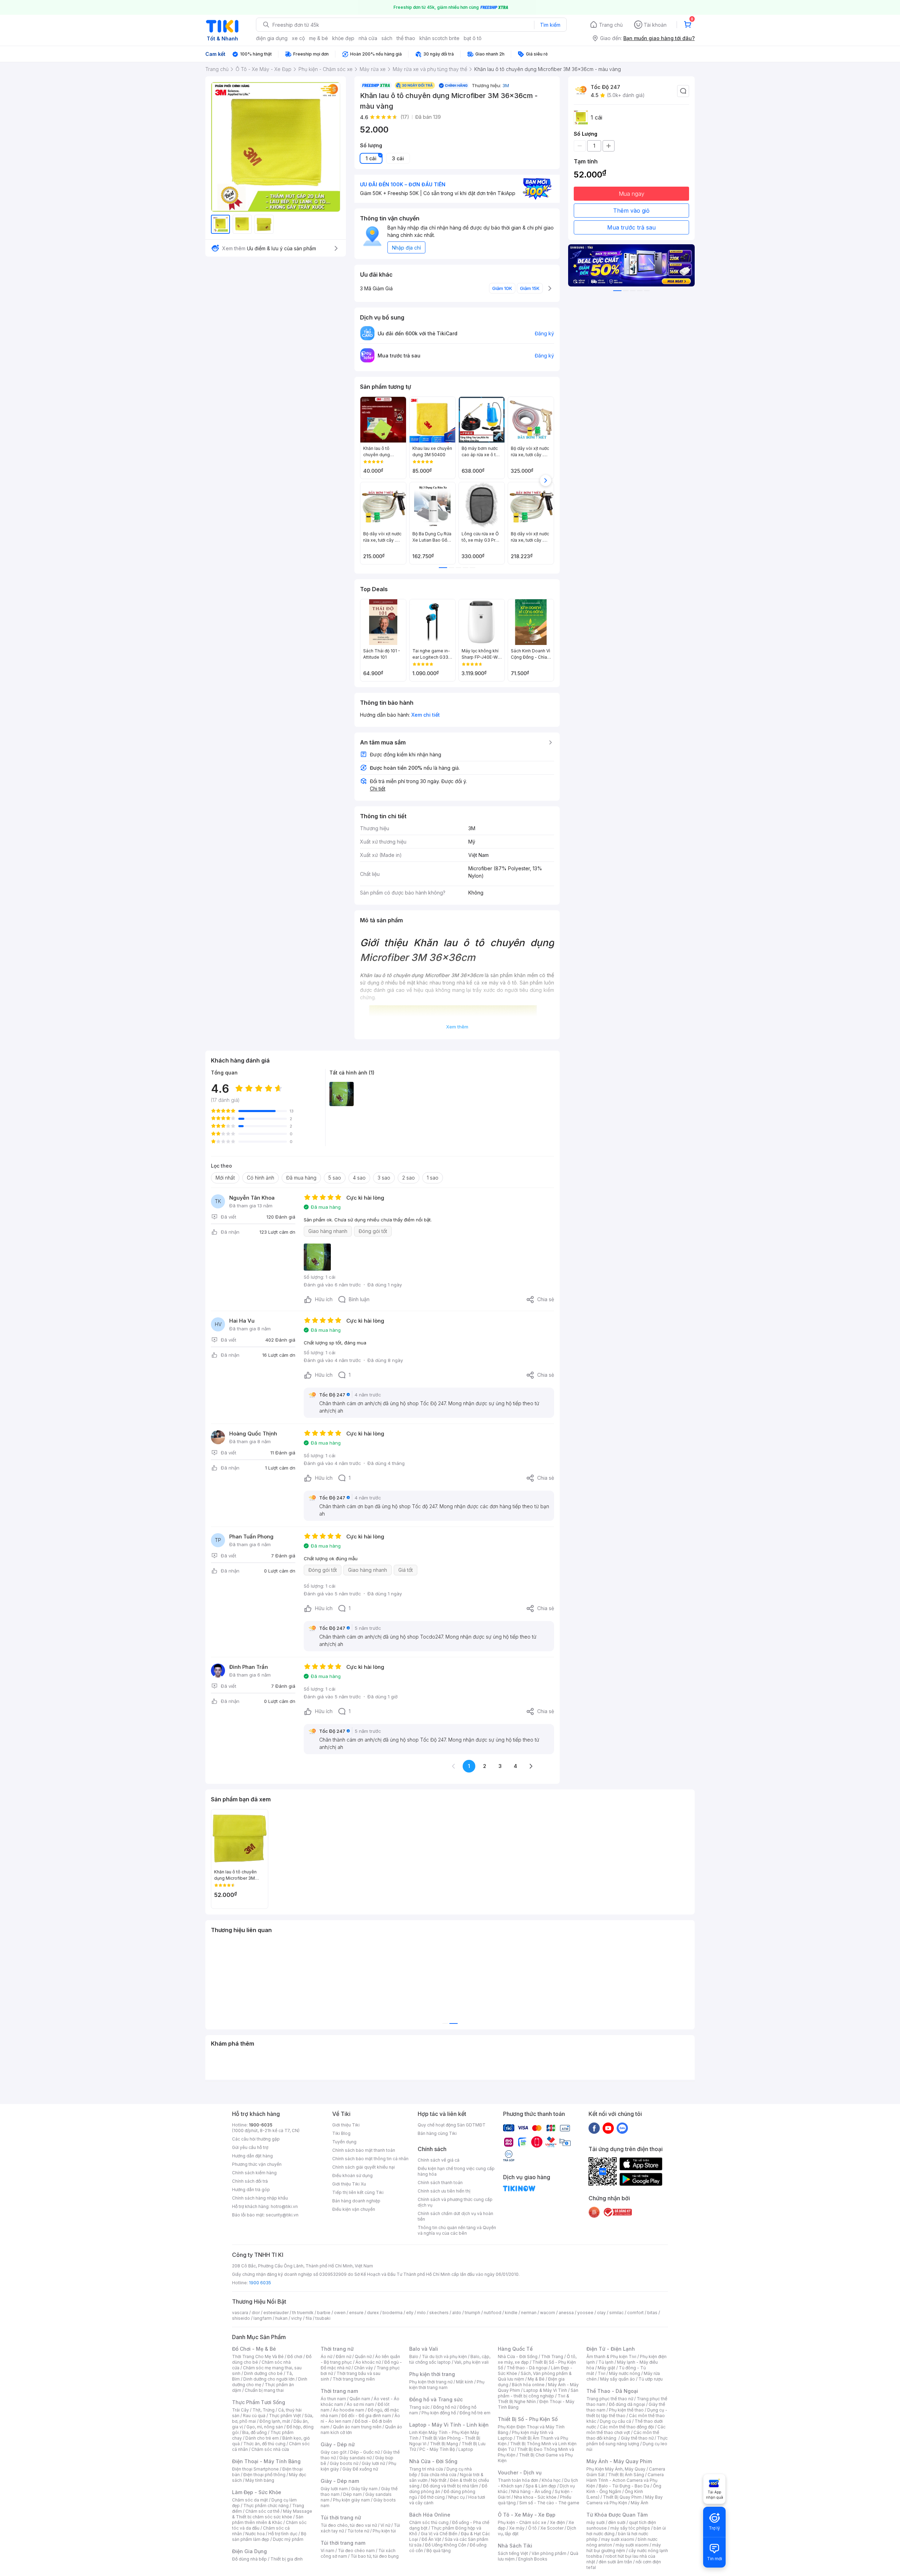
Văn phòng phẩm (549, 2553)
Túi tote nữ (358, 2531)
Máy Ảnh (639, 2503)
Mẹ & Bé (536, 2379)
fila (309, 2318)
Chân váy (364, 2368)
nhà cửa (368, 38)
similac (616, 2313)
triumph (472, 2313)
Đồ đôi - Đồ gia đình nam (366, 2416)
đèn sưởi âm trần (615, 2562)
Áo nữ (326, 2357)
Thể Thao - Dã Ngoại (612, 2391)
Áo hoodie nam (349, 2410)
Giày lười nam (334, 2489)
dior (256, 2313)
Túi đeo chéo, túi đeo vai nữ (349, 2525)
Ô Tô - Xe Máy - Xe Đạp (527, 2515)
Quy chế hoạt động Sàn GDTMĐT (452, 2125)
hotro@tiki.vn (284, 2206)
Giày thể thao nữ (637, 2438)
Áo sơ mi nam (360, 2404)
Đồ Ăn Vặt (431, 2539)
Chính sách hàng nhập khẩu (260, 2198)
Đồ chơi (295, 2357)
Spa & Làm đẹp (541, 2486)
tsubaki (323, 2318)
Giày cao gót (334, 2452)
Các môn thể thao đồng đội (627, 2427)
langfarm (263, 2318)
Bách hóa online (528, 2385)
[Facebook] (594, 2128)
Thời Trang (552, 2357)
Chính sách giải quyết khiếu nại (364, 2167)
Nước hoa (255, 2534)
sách (387, 38)
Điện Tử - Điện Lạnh (611, 2349)
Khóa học (551, 2480)
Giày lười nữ (373, 2463)
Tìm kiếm (550, 25)
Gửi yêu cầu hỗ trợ (250, 2147)
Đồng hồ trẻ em (475, 2413)
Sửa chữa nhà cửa (439, 2475)
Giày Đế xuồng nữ (360, 2469)
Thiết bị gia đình (287, 2559)
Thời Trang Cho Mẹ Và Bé (258, 2357)
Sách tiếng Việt (513, 2553)
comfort (635, 2313)
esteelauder (276, 2313)
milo (421, 2313)
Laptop (466, 2449)
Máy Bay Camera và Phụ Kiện (625, 2500)
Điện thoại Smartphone (255, 2469)
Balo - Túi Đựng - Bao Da (624, 2486)
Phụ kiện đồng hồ (439, 2413)
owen (340, 2313)
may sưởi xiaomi (618, 2539)
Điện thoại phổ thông (264, 2475)
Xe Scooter (552, 2528)
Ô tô (532, 2528)
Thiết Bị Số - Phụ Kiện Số (528, 2419)
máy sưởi (596, 2522)
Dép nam (352, 2494)
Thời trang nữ (337, 2349)
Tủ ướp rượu (651, 2379)
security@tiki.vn (282, 2215)
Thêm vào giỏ (631, 211)
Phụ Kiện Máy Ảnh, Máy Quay (616, 2469)
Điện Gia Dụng (249, 2551)
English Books (533, 2559)
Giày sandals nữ (355, 2458)
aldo (457, 2313)
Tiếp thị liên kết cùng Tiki (358, 2192)
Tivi (602, 2373)
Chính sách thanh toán (440, 2183)
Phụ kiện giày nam (351, 2500)
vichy (297, 2318)
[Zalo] (622, 2128)
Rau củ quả (254, 2416)
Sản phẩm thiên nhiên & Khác (268, 2520)
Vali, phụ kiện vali (471, 2362)
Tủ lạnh (606, 2362)
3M (506, 85)
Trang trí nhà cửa (426, 2469)
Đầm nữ (343, 2357)
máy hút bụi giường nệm (624, 2548)
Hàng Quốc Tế (515, 2349)
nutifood (493, 2313)
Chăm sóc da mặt (250, 2500)
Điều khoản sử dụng (352, 2175)
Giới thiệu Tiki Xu (349, 2184)
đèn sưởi (617, 2522)
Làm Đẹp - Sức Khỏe (257, 2492)
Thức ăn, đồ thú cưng (264, 2444)
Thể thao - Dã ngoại (527, 2368)
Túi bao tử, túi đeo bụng (375, 2556)
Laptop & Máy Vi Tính (545, 2390)
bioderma (393, 2313)
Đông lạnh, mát (275, 2421)
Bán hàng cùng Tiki (437, 2133)
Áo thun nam (333, 2399)
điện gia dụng (272, 38)
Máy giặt (606, 2368)
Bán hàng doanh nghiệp (356, 2201)
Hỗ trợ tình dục (283, 2534)
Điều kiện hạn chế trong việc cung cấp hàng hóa (456, 2171)
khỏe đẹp (343, 38)
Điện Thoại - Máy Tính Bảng (266, 2461)
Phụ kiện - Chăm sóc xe (522, 2522)
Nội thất (439, 2480)
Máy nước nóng (625, 2373)
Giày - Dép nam (340, 2481)
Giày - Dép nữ (338, 2444)
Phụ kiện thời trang (432, 2374)
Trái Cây (240, 2410)
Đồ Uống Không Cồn (446, 2545)
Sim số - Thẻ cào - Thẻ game (549, 2503)
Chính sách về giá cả (439, 2160)
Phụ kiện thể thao (626, 2410)
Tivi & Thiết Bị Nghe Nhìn (533, 2399)
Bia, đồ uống (255, 2432)
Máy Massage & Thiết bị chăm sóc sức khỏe (272, 2514)
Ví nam (327, 2551)
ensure (356, 2313)
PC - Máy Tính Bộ (437, 2449)
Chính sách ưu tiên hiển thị (444, 2191)
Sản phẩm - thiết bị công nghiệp (538, 2393)
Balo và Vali (424, 2349)
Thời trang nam (339, 2391)
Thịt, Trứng (263, 2410)
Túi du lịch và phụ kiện (444, 2357)
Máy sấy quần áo (618, 2379)
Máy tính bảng (260, 2480)
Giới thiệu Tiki (346, 2125)
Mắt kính (465, 2382)
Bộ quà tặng (439, 2551)
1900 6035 (260, 2283)
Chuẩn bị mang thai (264, 2390)
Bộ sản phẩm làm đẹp (269, 2536)
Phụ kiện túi (384, 2531)
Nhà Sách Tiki (515, 2546)
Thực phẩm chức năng (266, 2506)
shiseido (241, 2318)
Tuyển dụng (344, 2142)
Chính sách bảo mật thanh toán (364, 2150)
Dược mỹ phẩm (288, 2539)
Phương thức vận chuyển (257, 2164)
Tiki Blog (341, 2133)
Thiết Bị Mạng (444, 2444)
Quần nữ (363, 2357)
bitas (652, 2313)
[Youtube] (608, 2128)
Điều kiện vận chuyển (354, 2209)
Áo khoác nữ (368, 2362)
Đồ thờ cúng (433, 2497)
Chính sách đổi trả (250, 2181)
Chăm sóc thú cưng (429, 2522)
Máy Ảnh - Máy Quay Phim (619, 2461)
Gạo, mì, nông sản (265, 2427)
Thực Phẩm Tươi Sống (259, 2402)
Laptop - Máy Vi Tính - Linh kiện (449, 2425)
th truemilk (303, 2313)
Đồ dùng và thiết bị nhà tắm (451, 2486)
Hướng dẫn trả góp (251, 2190)
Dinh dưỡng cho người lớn (269, 2379)
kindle (511, 2313)
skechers (439, 2313)
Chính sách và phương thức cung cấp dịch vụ (455, 2202)
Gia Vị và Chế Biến (439, 2534)
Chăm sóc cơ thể (262, 2511)
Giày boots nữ (344, 2463)
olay (601, 2313)
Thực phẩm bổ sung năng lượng (627, 2441)
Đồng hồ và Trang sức (436, 2399)
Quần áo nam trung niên (357, 2427)
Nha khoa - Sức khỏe (535, 2497)
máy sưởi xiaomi (632, 2545)
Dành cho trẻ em (262, 2438)
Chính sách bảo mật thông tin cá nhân (370, 2159)
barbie (324, 2313)
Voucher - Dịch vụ (520, 2472)
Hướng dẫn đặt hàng (252, 2156)
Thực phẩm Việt (285, 2416)
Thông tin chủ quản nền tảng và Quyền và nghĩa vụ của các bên (457, 2230)
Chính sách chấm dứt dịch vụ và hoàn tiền (455, 2216)
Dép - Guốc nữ (365, 2452)
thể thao (406, 38)
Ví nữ (385, 2525)
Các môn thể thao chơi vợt (626, 2430)
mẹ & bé (319, 38)
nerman (529, 2313)
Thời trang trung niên (354, 2379)
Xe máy (517, 2528)
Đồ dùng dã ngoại (627, 2404)
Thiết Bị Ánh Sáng (626, 2475)
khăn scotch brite (439, 38)
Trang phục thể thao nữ (610, 2399)
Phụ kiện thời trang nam (447, 2385)
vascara (240, 2313)
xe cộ (298, 38)
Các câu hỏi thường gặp (256, 2139)
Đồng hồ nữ (445, 2407)
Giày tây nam (364, 2489)
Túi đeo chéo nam (356, 2551)
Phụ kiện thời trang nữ (431, 2382)
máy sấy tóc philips (630, 2528)
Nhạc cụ (457, 2497)
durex (373, 2313)
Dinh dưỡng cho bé (263, 2373)
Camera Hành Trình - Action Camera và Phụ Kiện (625, 2480)
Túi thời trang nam (343, 2543)
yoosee (585, 2313)
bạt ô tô (473, 38)
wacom (548, 2313)
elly (410, 2313)
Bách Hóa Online (430, 2515)
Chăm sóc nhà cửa (270, 2449)
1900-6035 (261, 2125)
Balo (414, 2357)
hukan (281, 2318)
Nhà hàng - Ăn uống (531, 2491)
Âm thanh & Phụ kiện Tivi (611, 2357)
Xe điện (557, 2522)
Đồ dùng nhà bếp (249, 2559)
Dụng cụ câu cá (615, 2421)
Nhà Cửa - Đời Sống (433, 2461)
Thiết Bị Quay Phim (622, 2497)
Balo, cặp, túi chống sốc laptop (450, 2359)
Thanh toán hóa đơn (518, 2480)
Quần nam (360, 2399)
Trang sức (419, 2407)
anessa (566, 2313)
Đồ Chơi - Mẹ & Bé (254, 2349)
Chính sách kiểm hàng (254, 2173)
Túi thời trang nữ (341, 2517)
